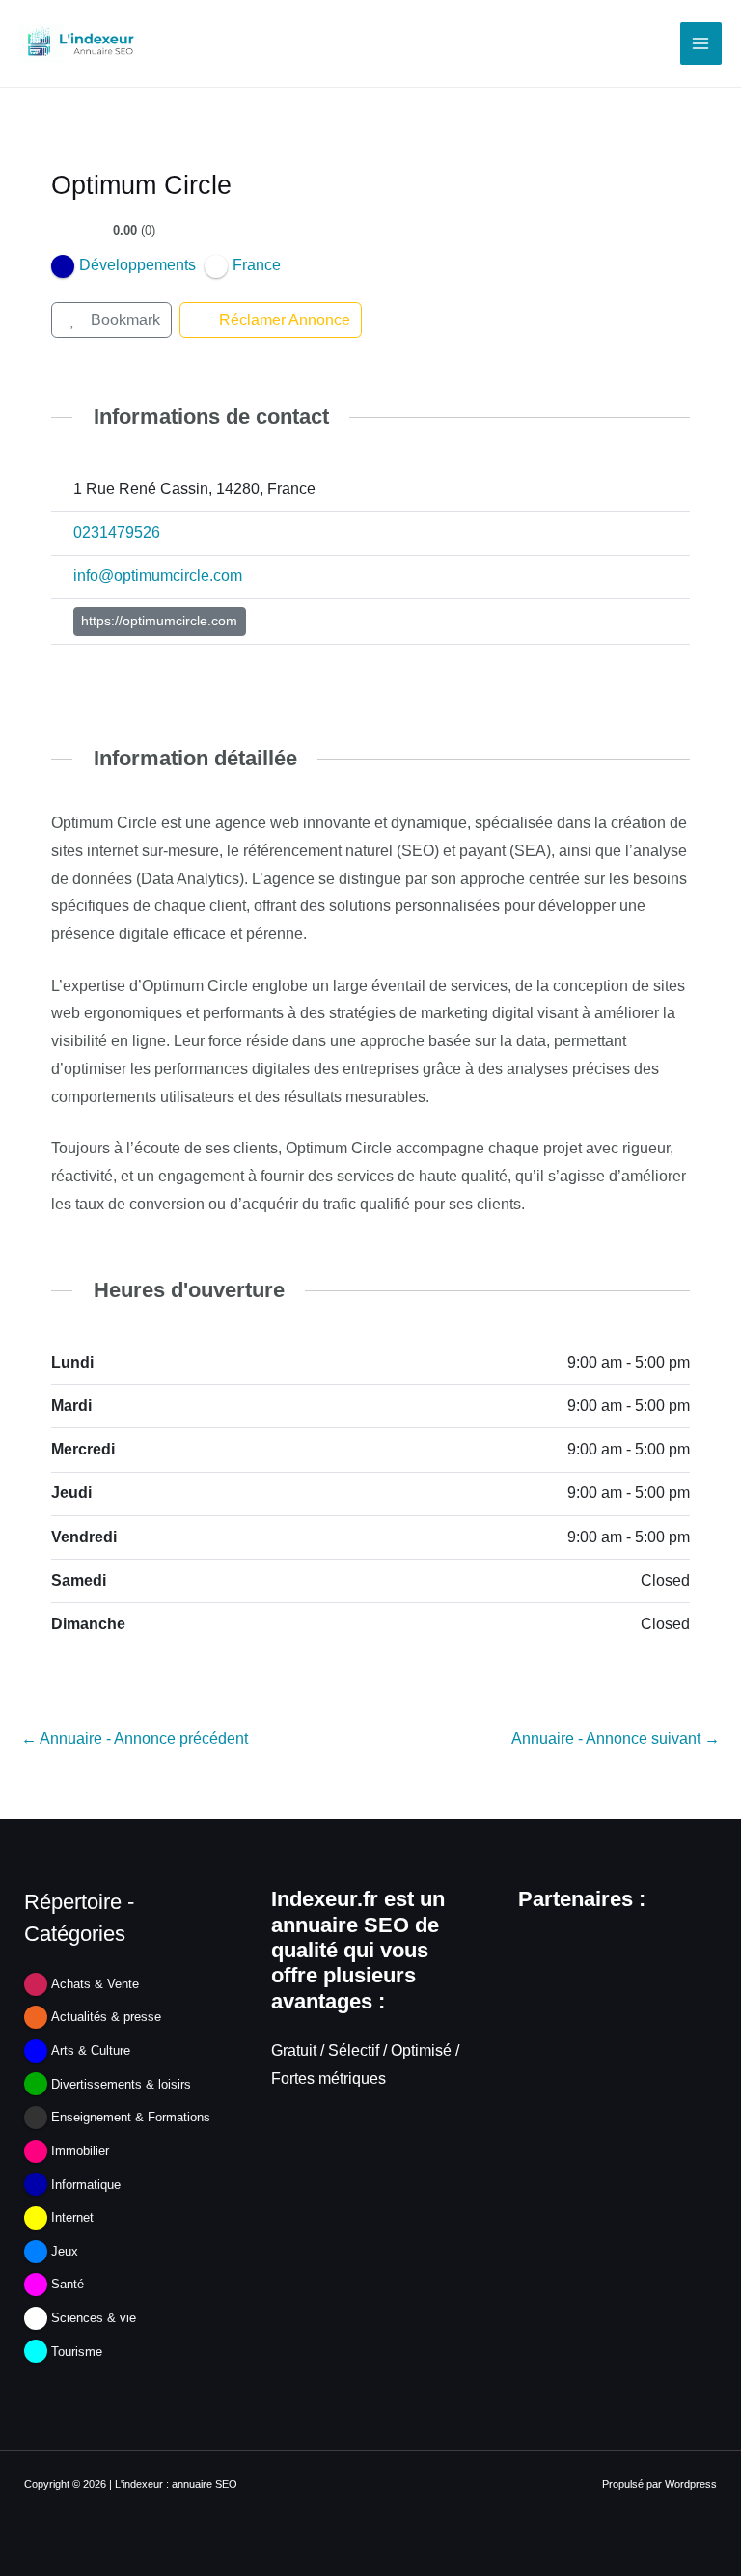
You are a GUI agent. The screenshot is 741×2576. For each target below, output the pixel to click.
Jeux (65, 2251)
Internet (72, 2217)
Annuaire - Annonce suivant (616, 1739)
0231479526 (117, 532)
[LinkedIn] (63, 665)
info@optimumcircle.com (158, 576)
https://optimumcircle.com (159, 621)
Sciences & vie (94, 2318)
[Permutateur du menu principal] (701, 43)
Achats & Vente (95, 1984)
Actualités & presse (106, 2017)
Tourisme (77, 2352)
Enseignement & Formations (131, 2117)
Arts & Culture (91, 2050)
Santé (68, 2284)
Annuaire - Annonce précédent (135, 1739)
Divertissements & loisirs (121, 2084)
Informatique (86, 2185)
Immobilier (80, 2151)
